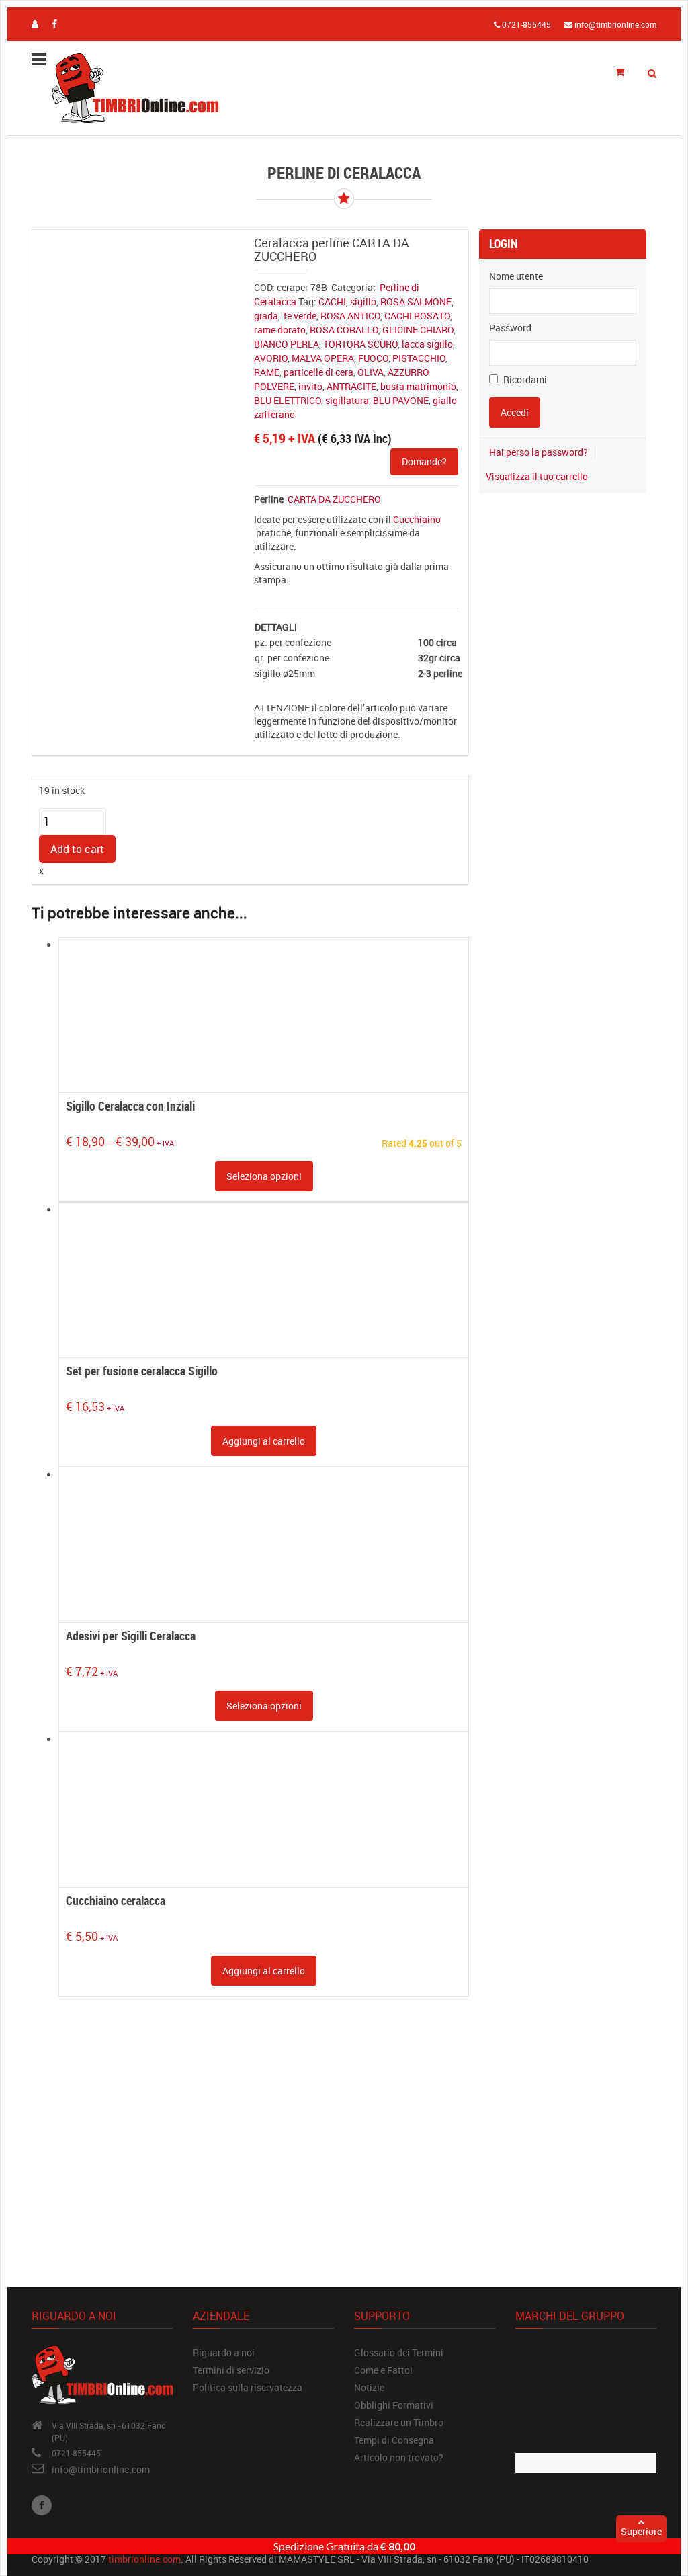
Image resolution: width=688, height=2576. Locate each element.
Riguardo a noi (224, 2352)
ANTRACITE (351, 386)
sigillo (363, 301)
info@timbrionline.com (101, 2469)
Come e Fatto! (383, 2370)
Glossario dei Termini (399, 2352)
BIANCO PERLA (287, 344)
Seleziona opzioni (264, 1176)
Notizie (369, 2387)
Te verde (299, 316)
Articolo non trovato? (399, 2457)
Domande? (424, 461)
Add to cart (77, 849)
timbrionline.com (144, 2559)
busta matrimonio (418, 386)
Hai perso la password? (539, 452)
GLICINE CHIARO (418, 330)
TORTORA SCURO (360, 344)
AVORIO (271, 358)
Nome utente (516, 276)
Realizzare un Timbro (399, 2422)
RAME (267, 372)
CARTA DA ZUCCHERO (334, 499)
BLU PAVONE (401, 400)
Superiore (641, 2531)
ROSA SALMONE (416, 301)
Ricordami (524, 379)
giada (266, 316)
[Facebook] (42, 2505)
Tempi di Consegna (394, 2440)
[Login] (35, 24)
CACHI (332, 301)
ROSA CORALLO (344, 330)
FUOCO (373, 358)
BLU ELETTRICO (288, 400)
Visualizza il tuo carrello (537, 476)
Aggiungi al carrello (264, 1441)
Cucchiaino (417, 519)
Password (510, 328)
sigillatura (347, 400)
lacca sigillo (427, 344)
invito (310, 386)
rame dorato (280, 330)
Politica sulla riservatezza (248, 2387)
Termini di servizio (231, 2370)
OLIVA (371, 372)
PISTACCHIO (419, 358)
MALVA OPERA (323, 358)
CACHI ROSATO (417, 316)
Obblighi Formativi (394, 2405)
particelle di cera (318, 372)
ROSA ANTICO (350, 316)
